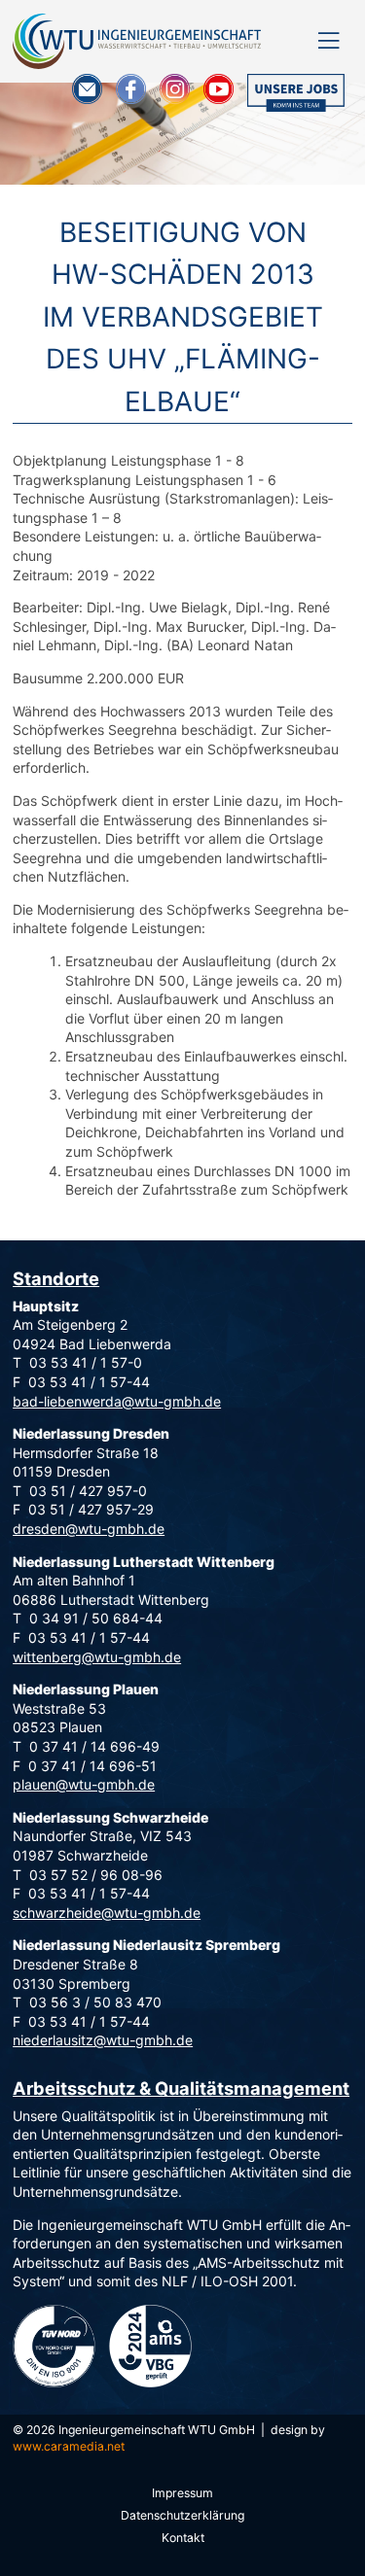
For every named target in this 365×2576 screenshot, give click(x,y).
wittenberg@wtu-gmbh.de (97, 1657)
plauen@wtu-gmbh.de (84, 1784)
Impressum (182, 2493)
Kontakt (183, 2538)
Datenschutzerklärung (182, 2515)
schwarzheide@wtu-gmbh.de (107, 1913)
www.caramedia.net (69, 2446)
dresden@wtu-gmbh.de (89, 1529)
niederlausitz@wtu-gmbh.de (103, 2040)
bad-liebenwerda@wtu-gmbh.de (117, 1401)
